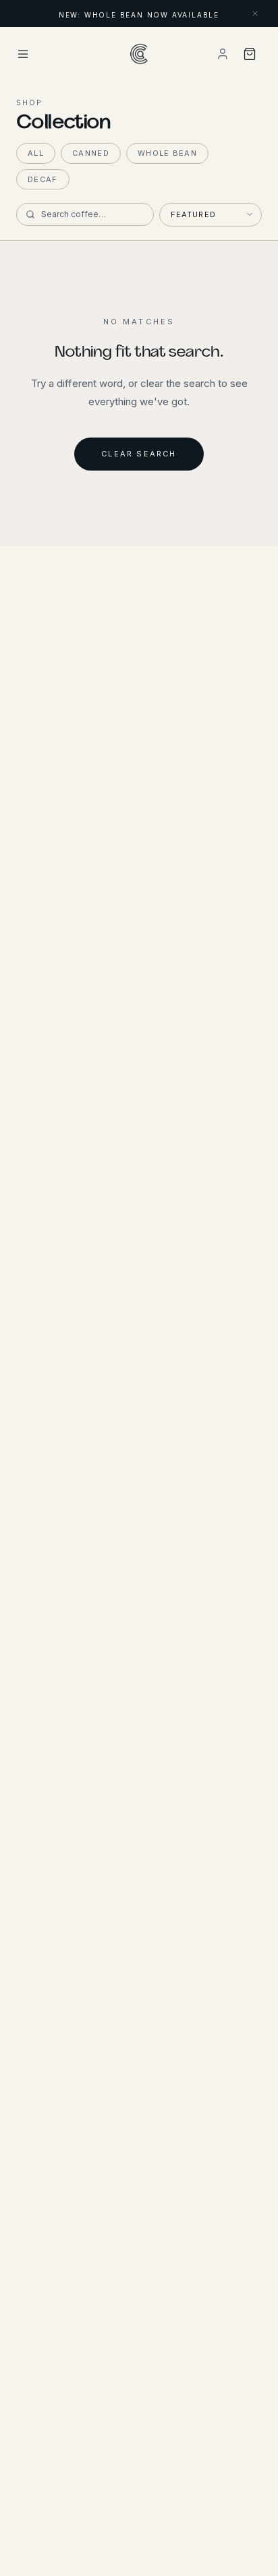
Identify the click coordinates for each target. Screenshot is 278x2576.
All (36, 153)
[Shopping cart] (250, 54)
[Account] (223, 54)
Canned (91, 153)
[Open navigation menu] (64, 54)
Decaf (43, 179)
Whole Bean (167, 153)
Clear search (139, 454)
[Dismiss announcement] (255, 13)
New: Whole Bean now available (139, 15)
